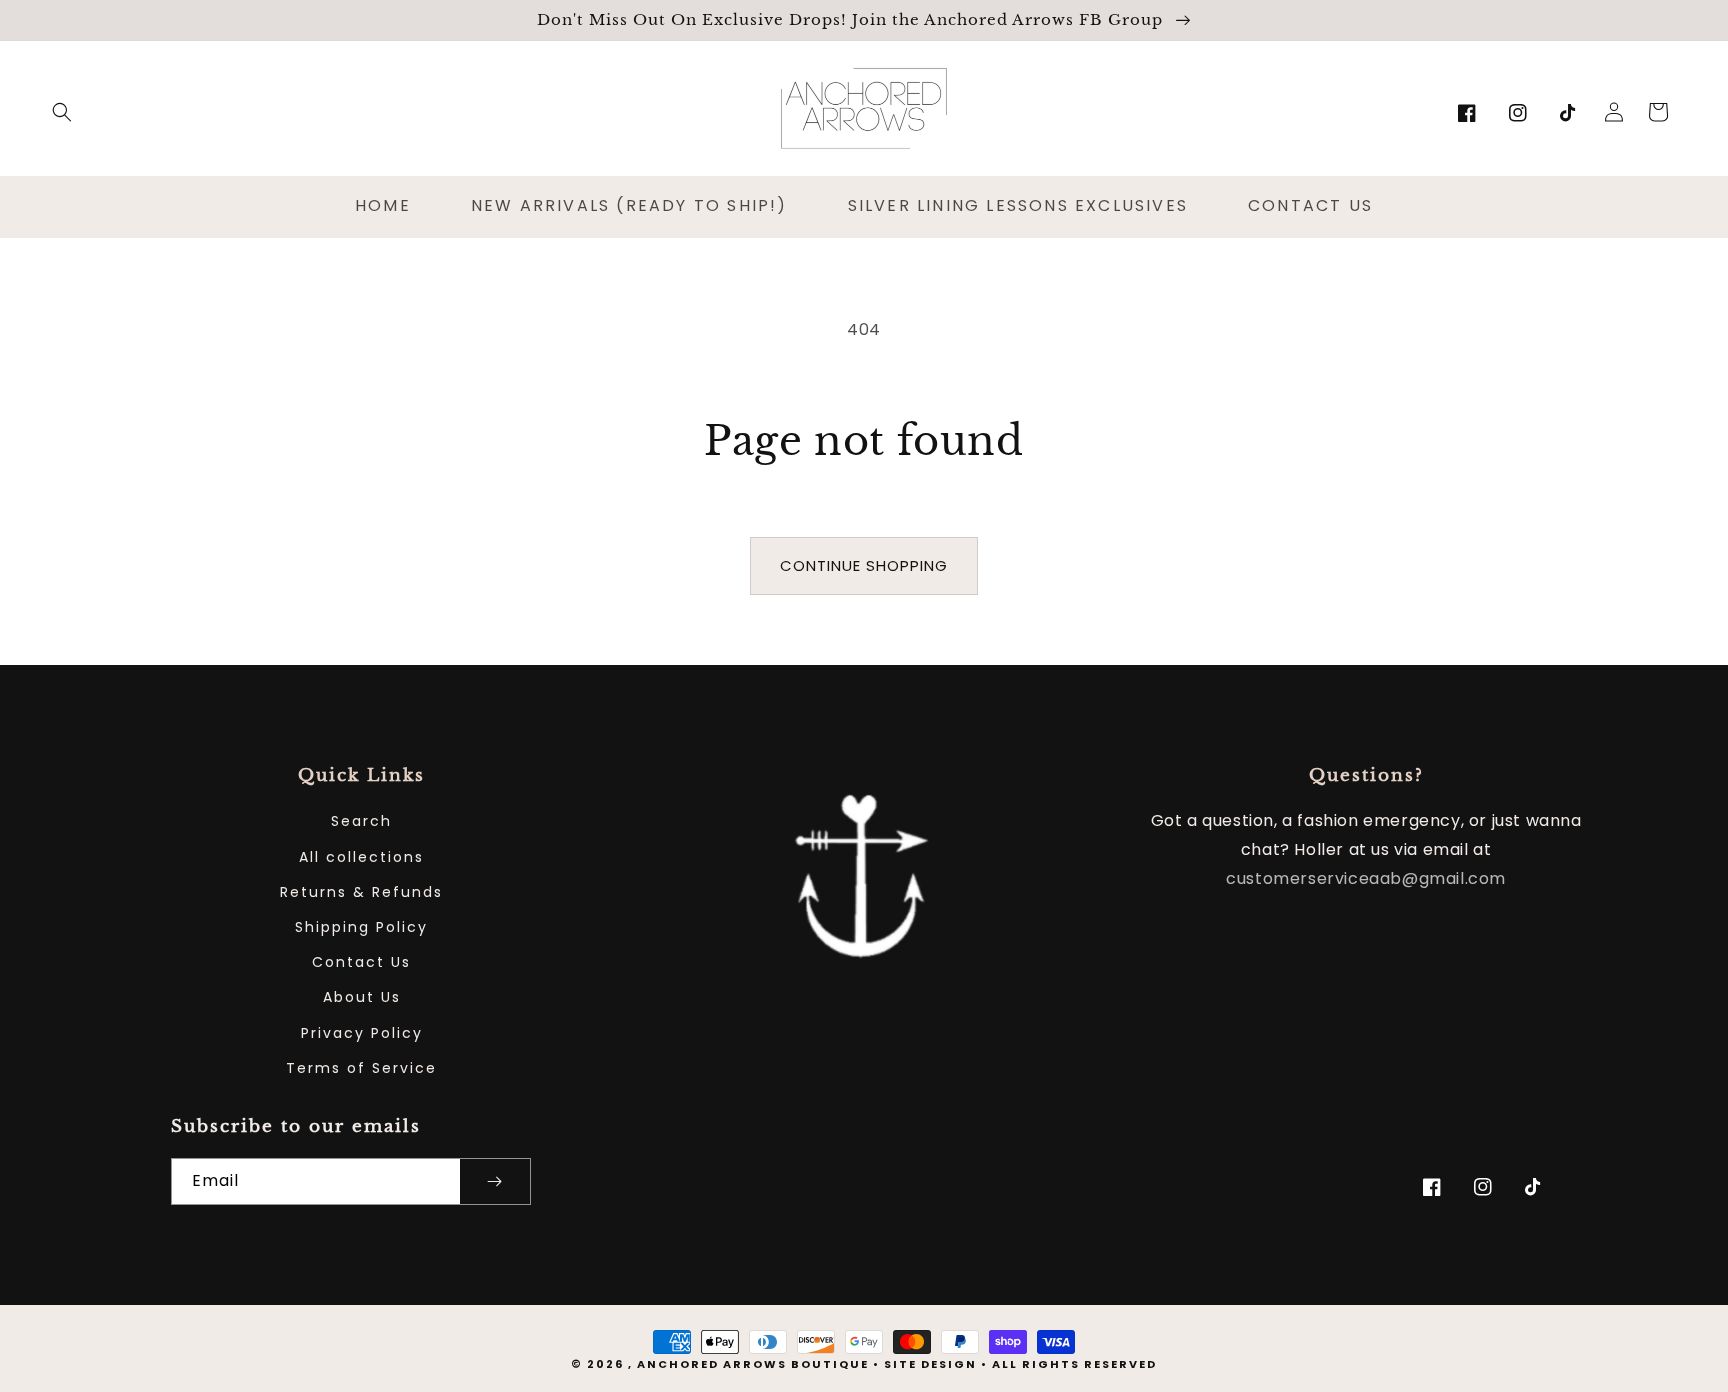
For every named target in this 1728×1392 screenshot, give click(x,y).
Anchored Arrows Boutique (753, 1364)
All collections (361, 857)
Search (361, 821)
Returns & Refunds (361, 892)
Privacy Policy (362, 1033)
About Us (362, 997)
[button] (62, 112)
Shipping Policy (361, 927)
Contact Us (361, 962)
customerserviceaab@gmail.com (1366, 878)
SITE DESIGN (930, 1364)
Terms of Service (361, 1068)
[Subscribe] (495, 1181)
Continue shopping (864, 565)
